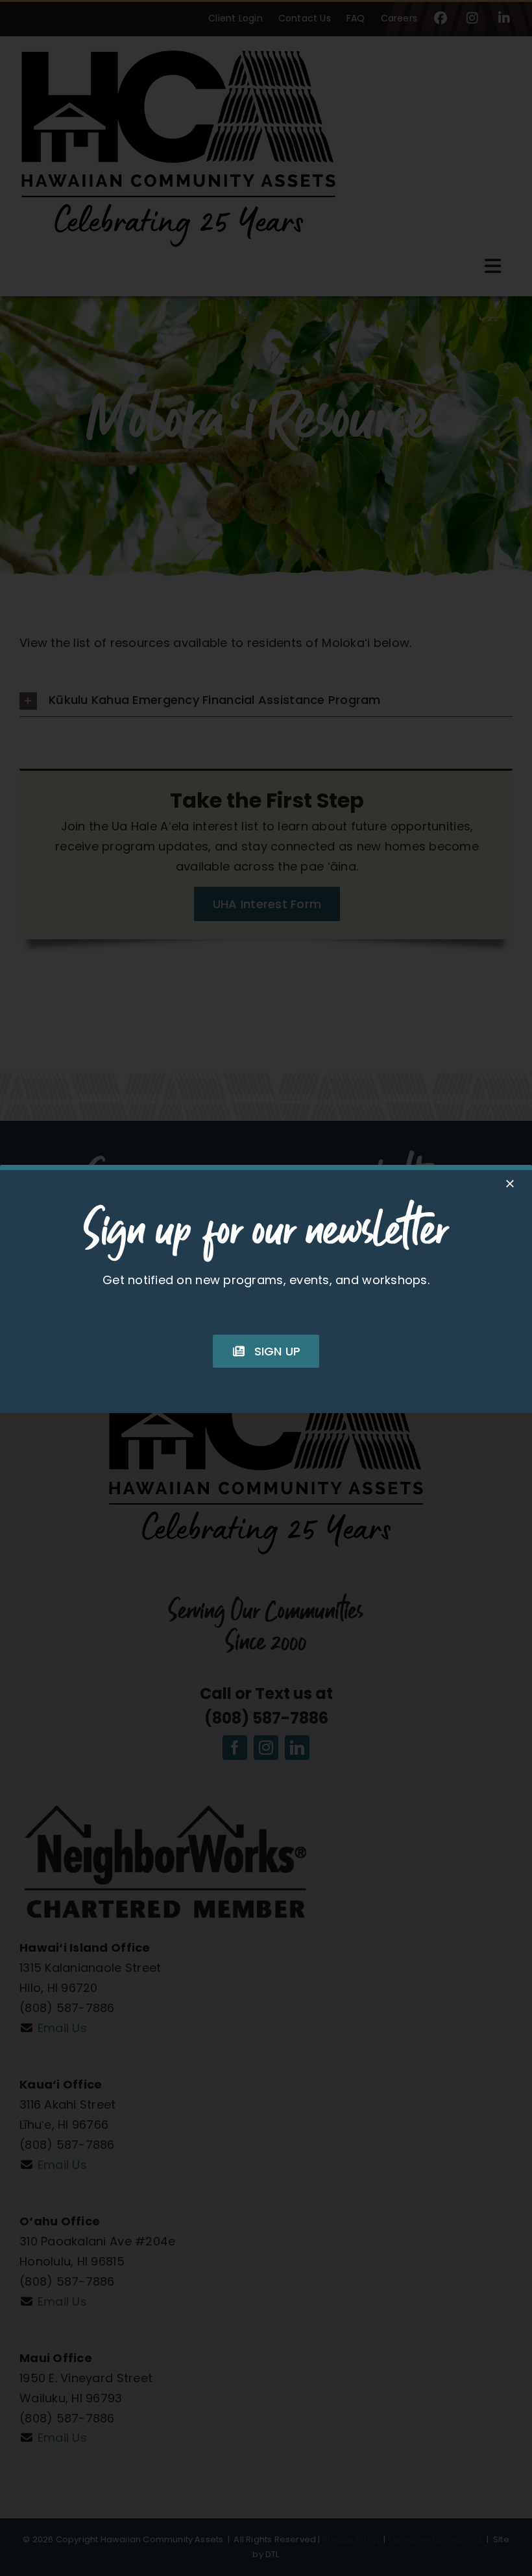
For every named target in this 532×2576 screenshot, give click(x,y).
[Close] (510, 1184)
